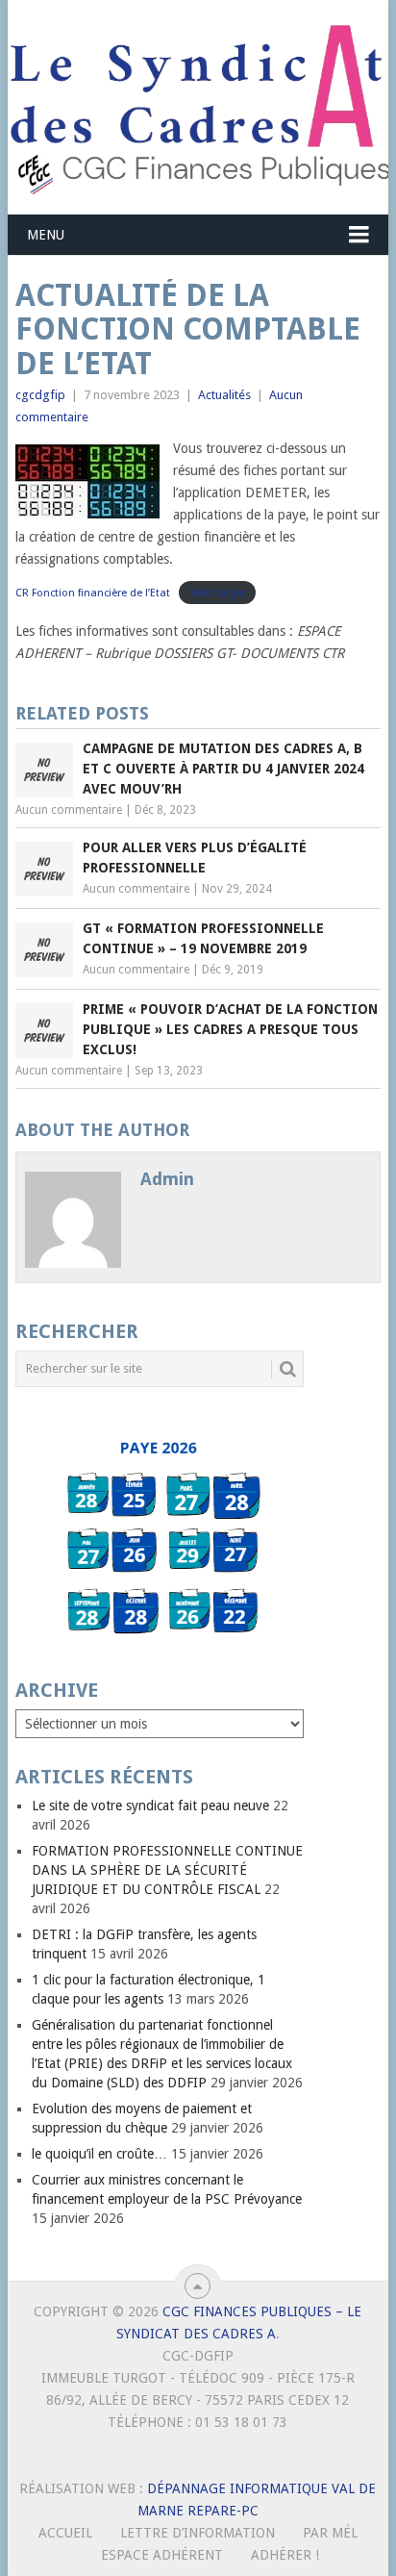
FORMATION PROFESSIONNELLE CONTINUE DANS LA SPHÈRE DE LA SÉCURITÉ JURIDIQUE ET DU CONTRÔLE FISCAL (167, 1870)
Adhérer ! (285, 2555)
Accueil (65, 2533)
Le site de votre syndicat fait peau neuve (150, 1806)
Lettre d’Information (198, 2533)
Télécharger (217, 593)
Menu (46, 235)
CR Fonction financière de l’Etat (93, 593)
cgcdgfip (40, 395)
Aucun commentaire (69, 810)
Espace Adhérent (162, 2555)
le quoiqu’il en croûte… (99, 2154)
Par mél (330, 2533)
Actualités (224, 395)
